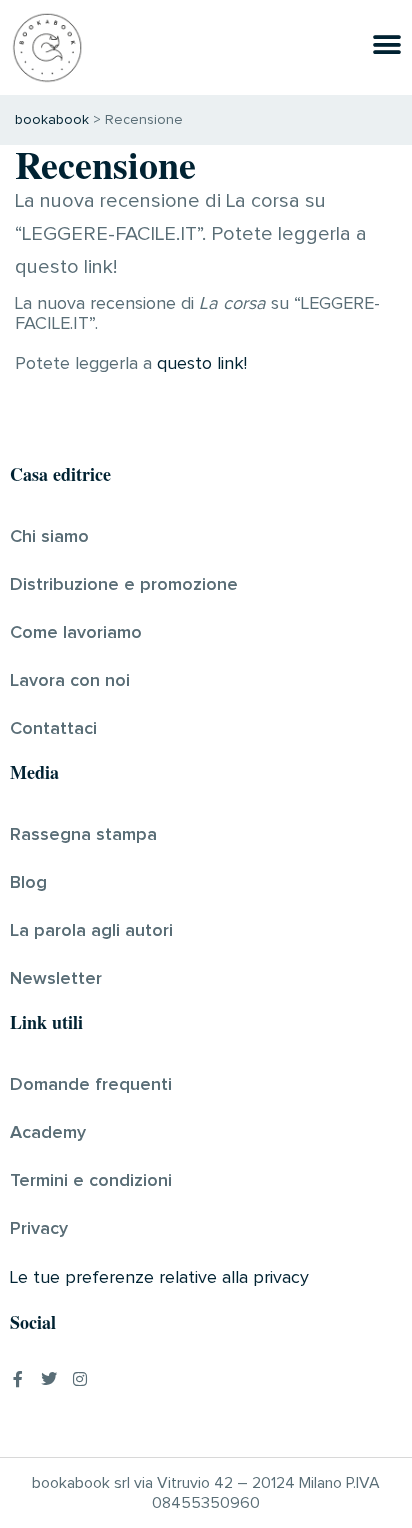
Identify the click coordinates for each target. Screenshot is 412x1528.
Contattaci (53, 729)
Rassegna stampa (83, 835)
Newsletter (56, 979)
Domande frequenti (91, 1085)
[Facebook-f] (18, 1379)
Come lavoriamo (76, 633)
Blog (28, 883)
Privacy (39, 1229)
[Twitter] (49, 1379)
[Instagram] (80, 1379)
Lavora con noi (70, 681)
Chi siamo (49, 537)
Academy (48, 1133)
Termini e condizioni (91, 1181)
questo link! (202, 364)
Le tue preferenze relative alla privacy (159, 1278)
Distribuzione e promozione (124, 585)
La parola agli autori (91, 931)
